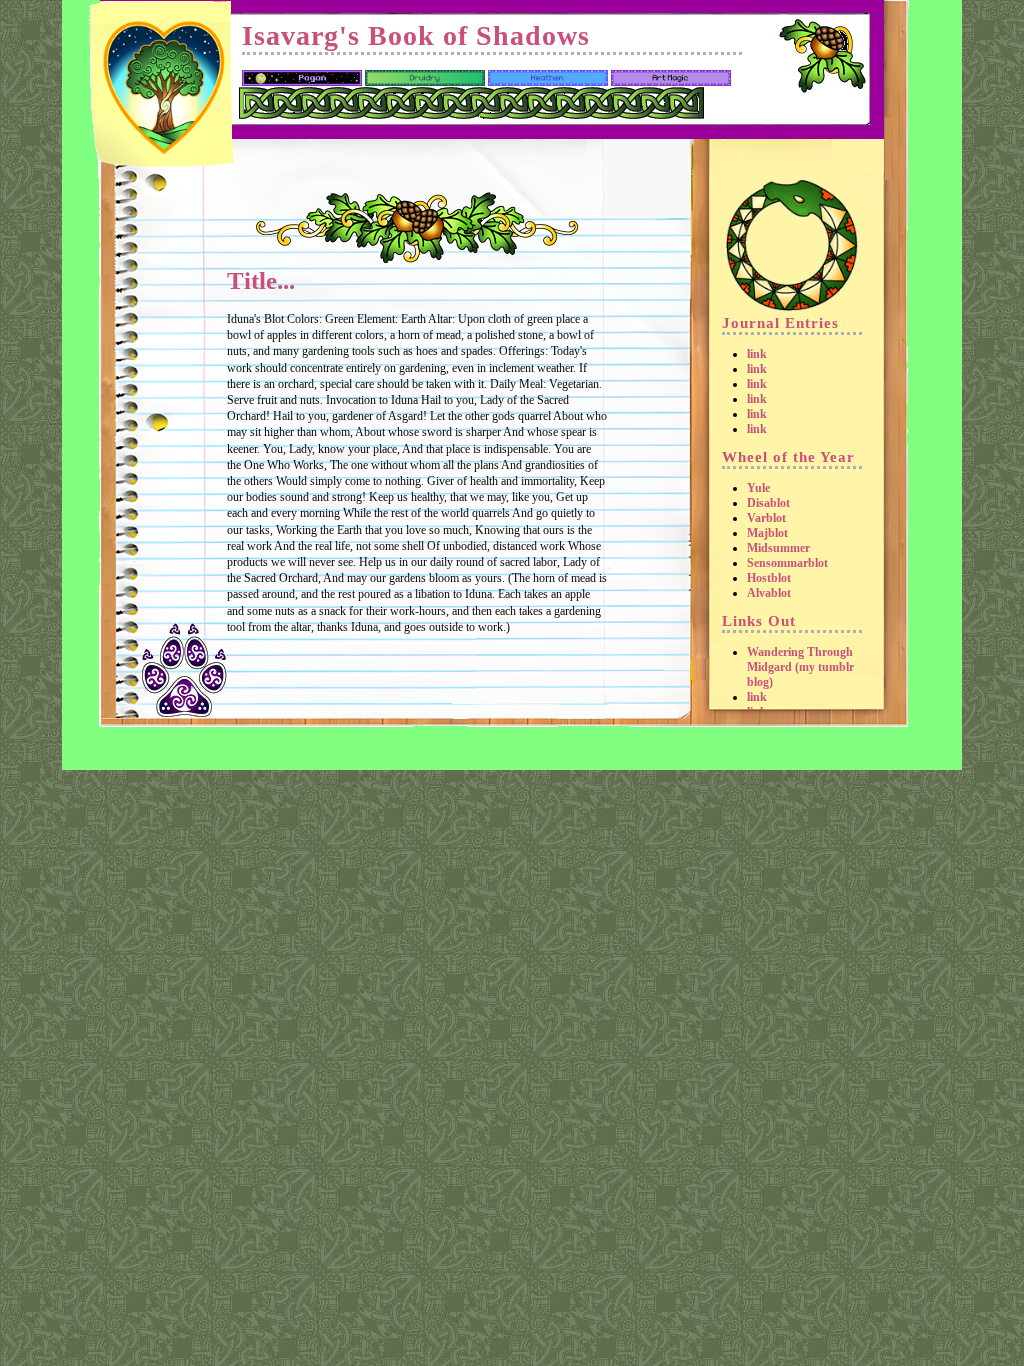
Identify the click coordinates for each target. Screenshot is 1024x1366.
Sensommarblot (787, 563)
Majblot (767, 533)
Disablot (768, 503)
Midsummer (778, 548)
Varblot (766, 518)
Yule (758, 488)
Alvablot (769, 593)
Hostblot (769, 578)
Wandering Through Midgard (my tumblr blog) (800, 667)
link (757, 354)
